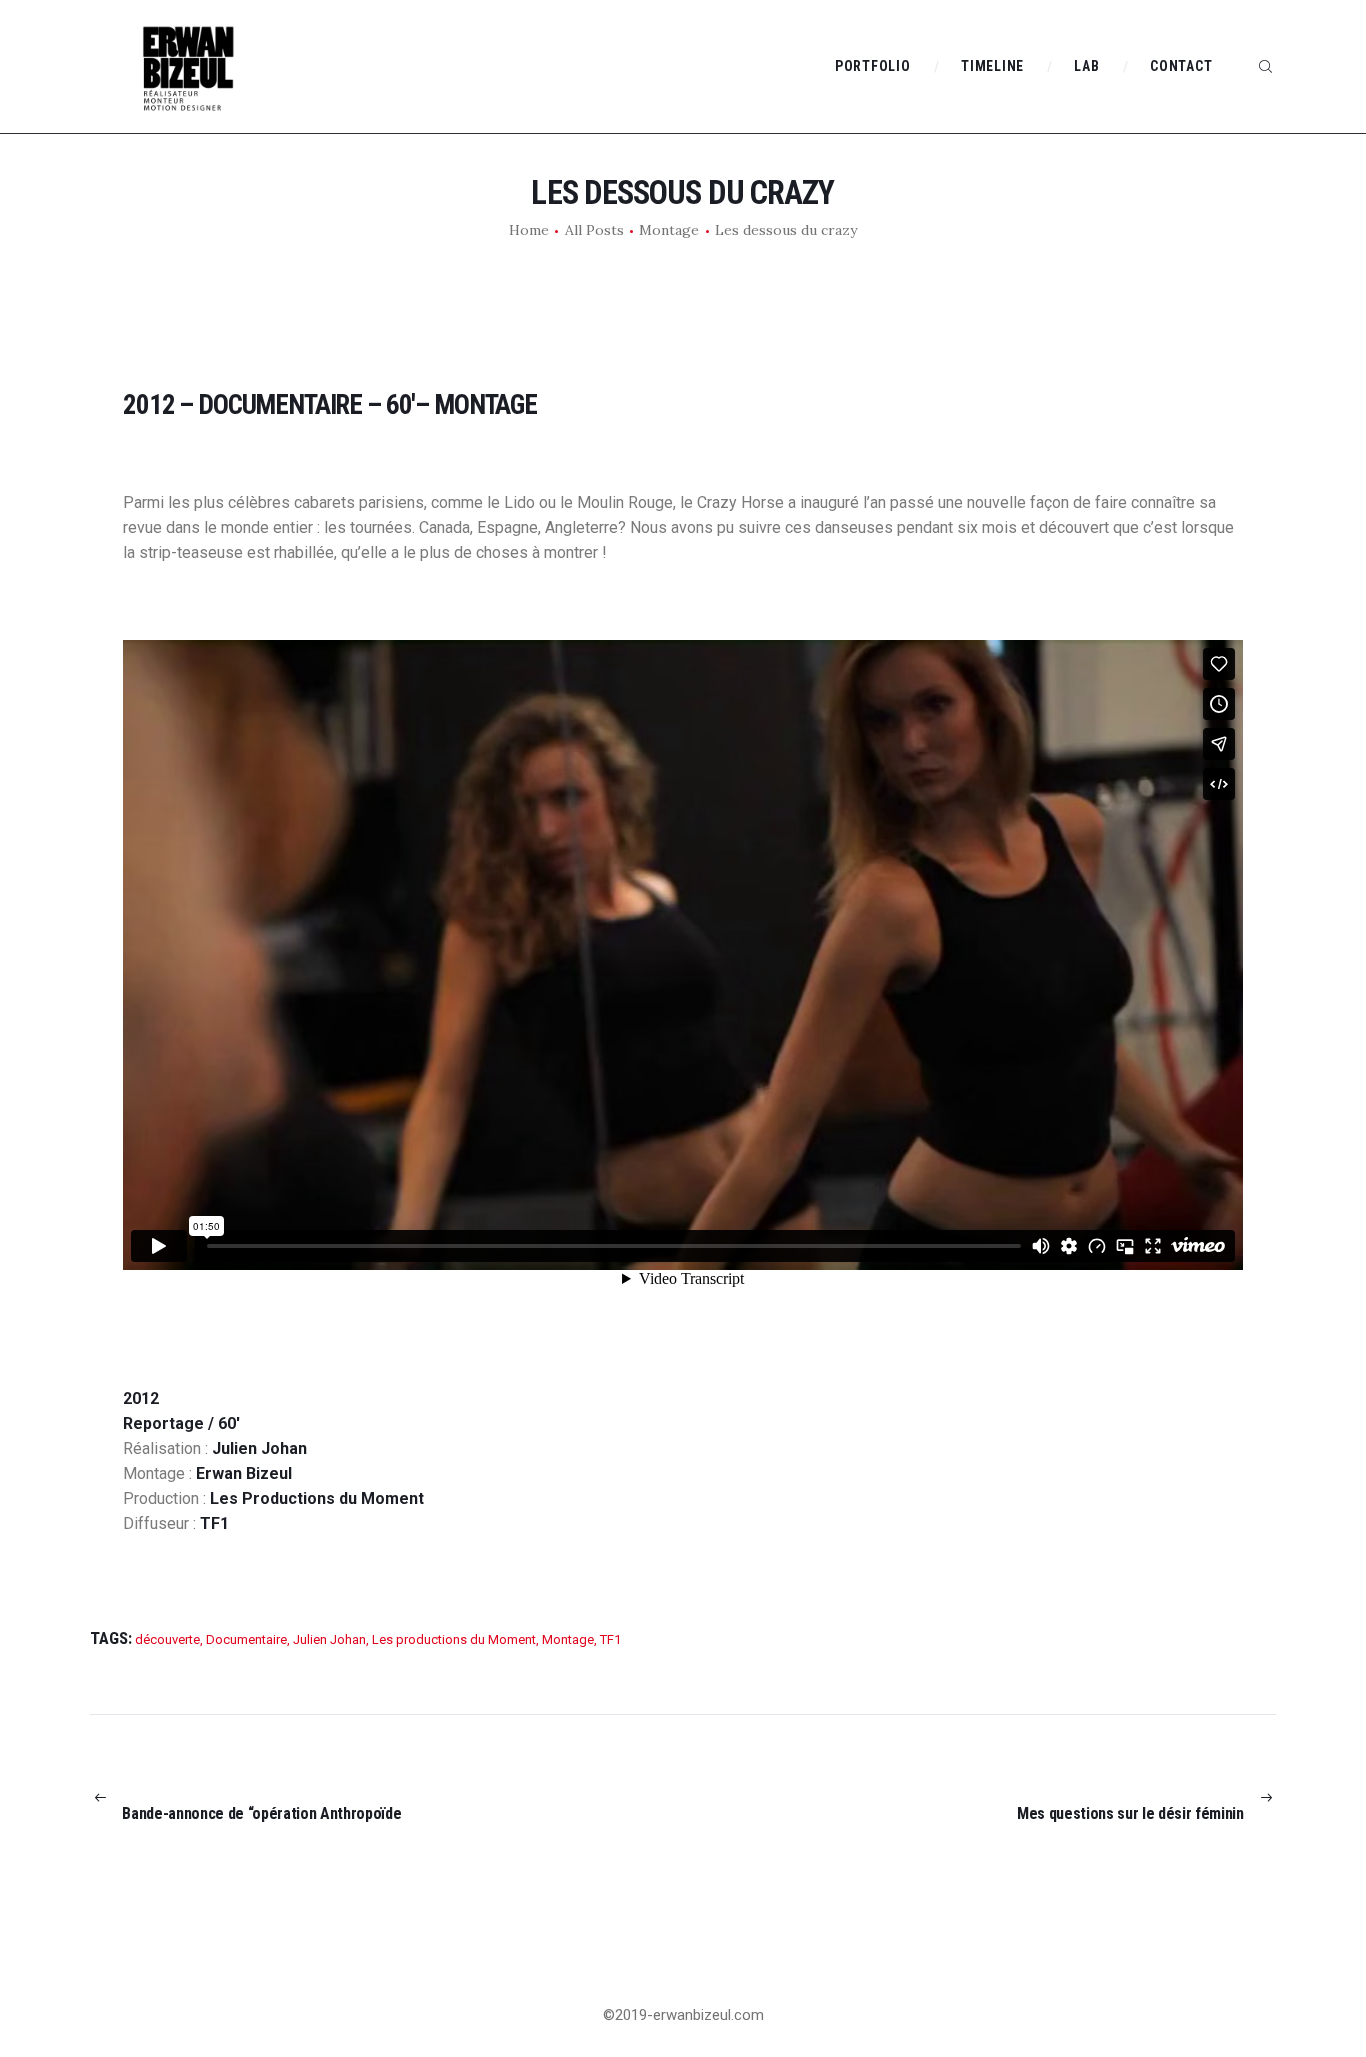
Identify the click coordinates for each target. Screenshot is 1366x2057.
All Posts (594, 230)
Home (529, 230)
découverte (167, 1639)
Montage (669, 230)
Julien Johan (329, 1639)
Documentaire (246, 1639)
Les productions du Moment (454, 1639)
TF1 (610, 1639)
